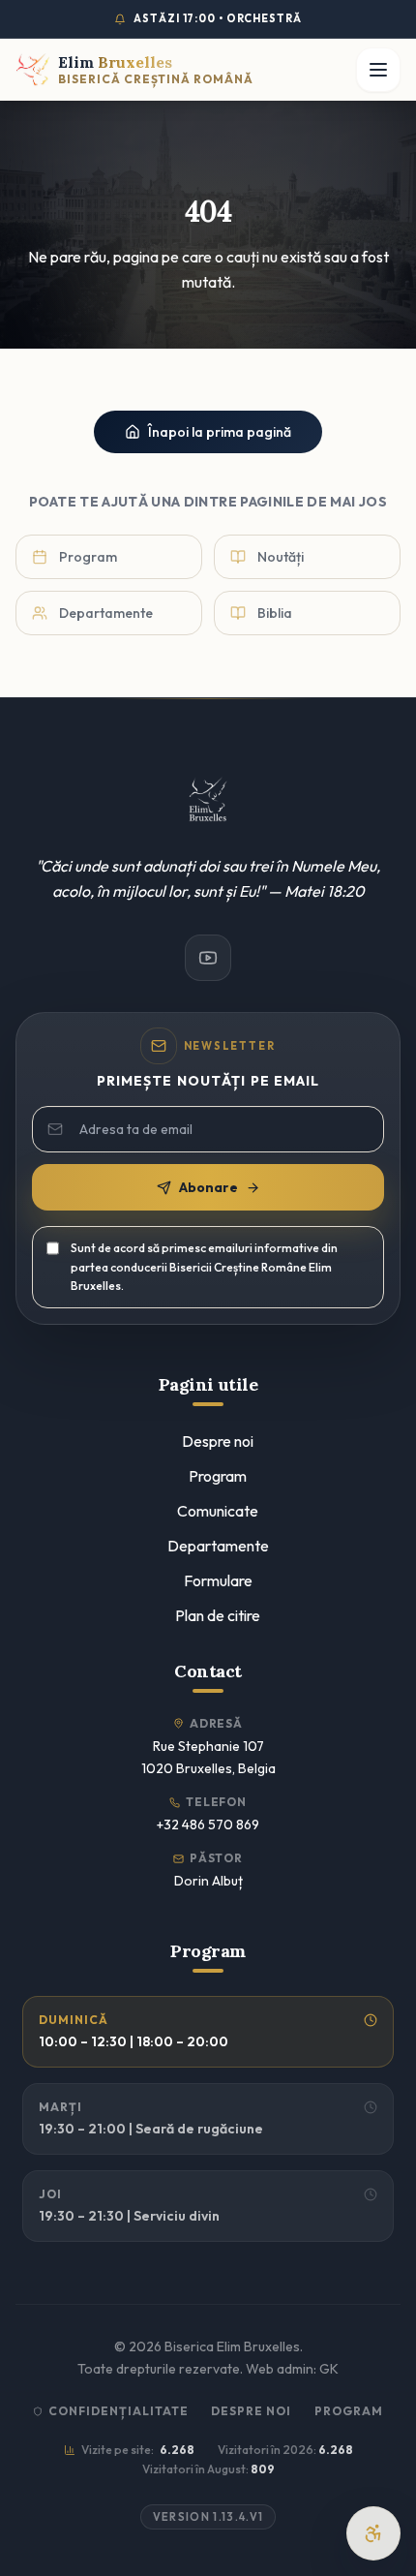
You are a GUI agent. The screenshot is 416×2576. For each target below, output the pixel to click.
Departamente (106, 613)
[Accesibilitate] (373, 2533)
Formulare (218, 1580)
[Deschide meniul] (378, 70)
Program (88, 557)
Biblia (275, 613)
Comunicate (218, 1511)
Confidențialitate (118, 2411)
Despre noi (218, 1441)
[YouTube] (208, 958)
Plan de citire (218, 1615)
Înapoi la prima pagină (220, 432)
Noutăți (281, 557)
